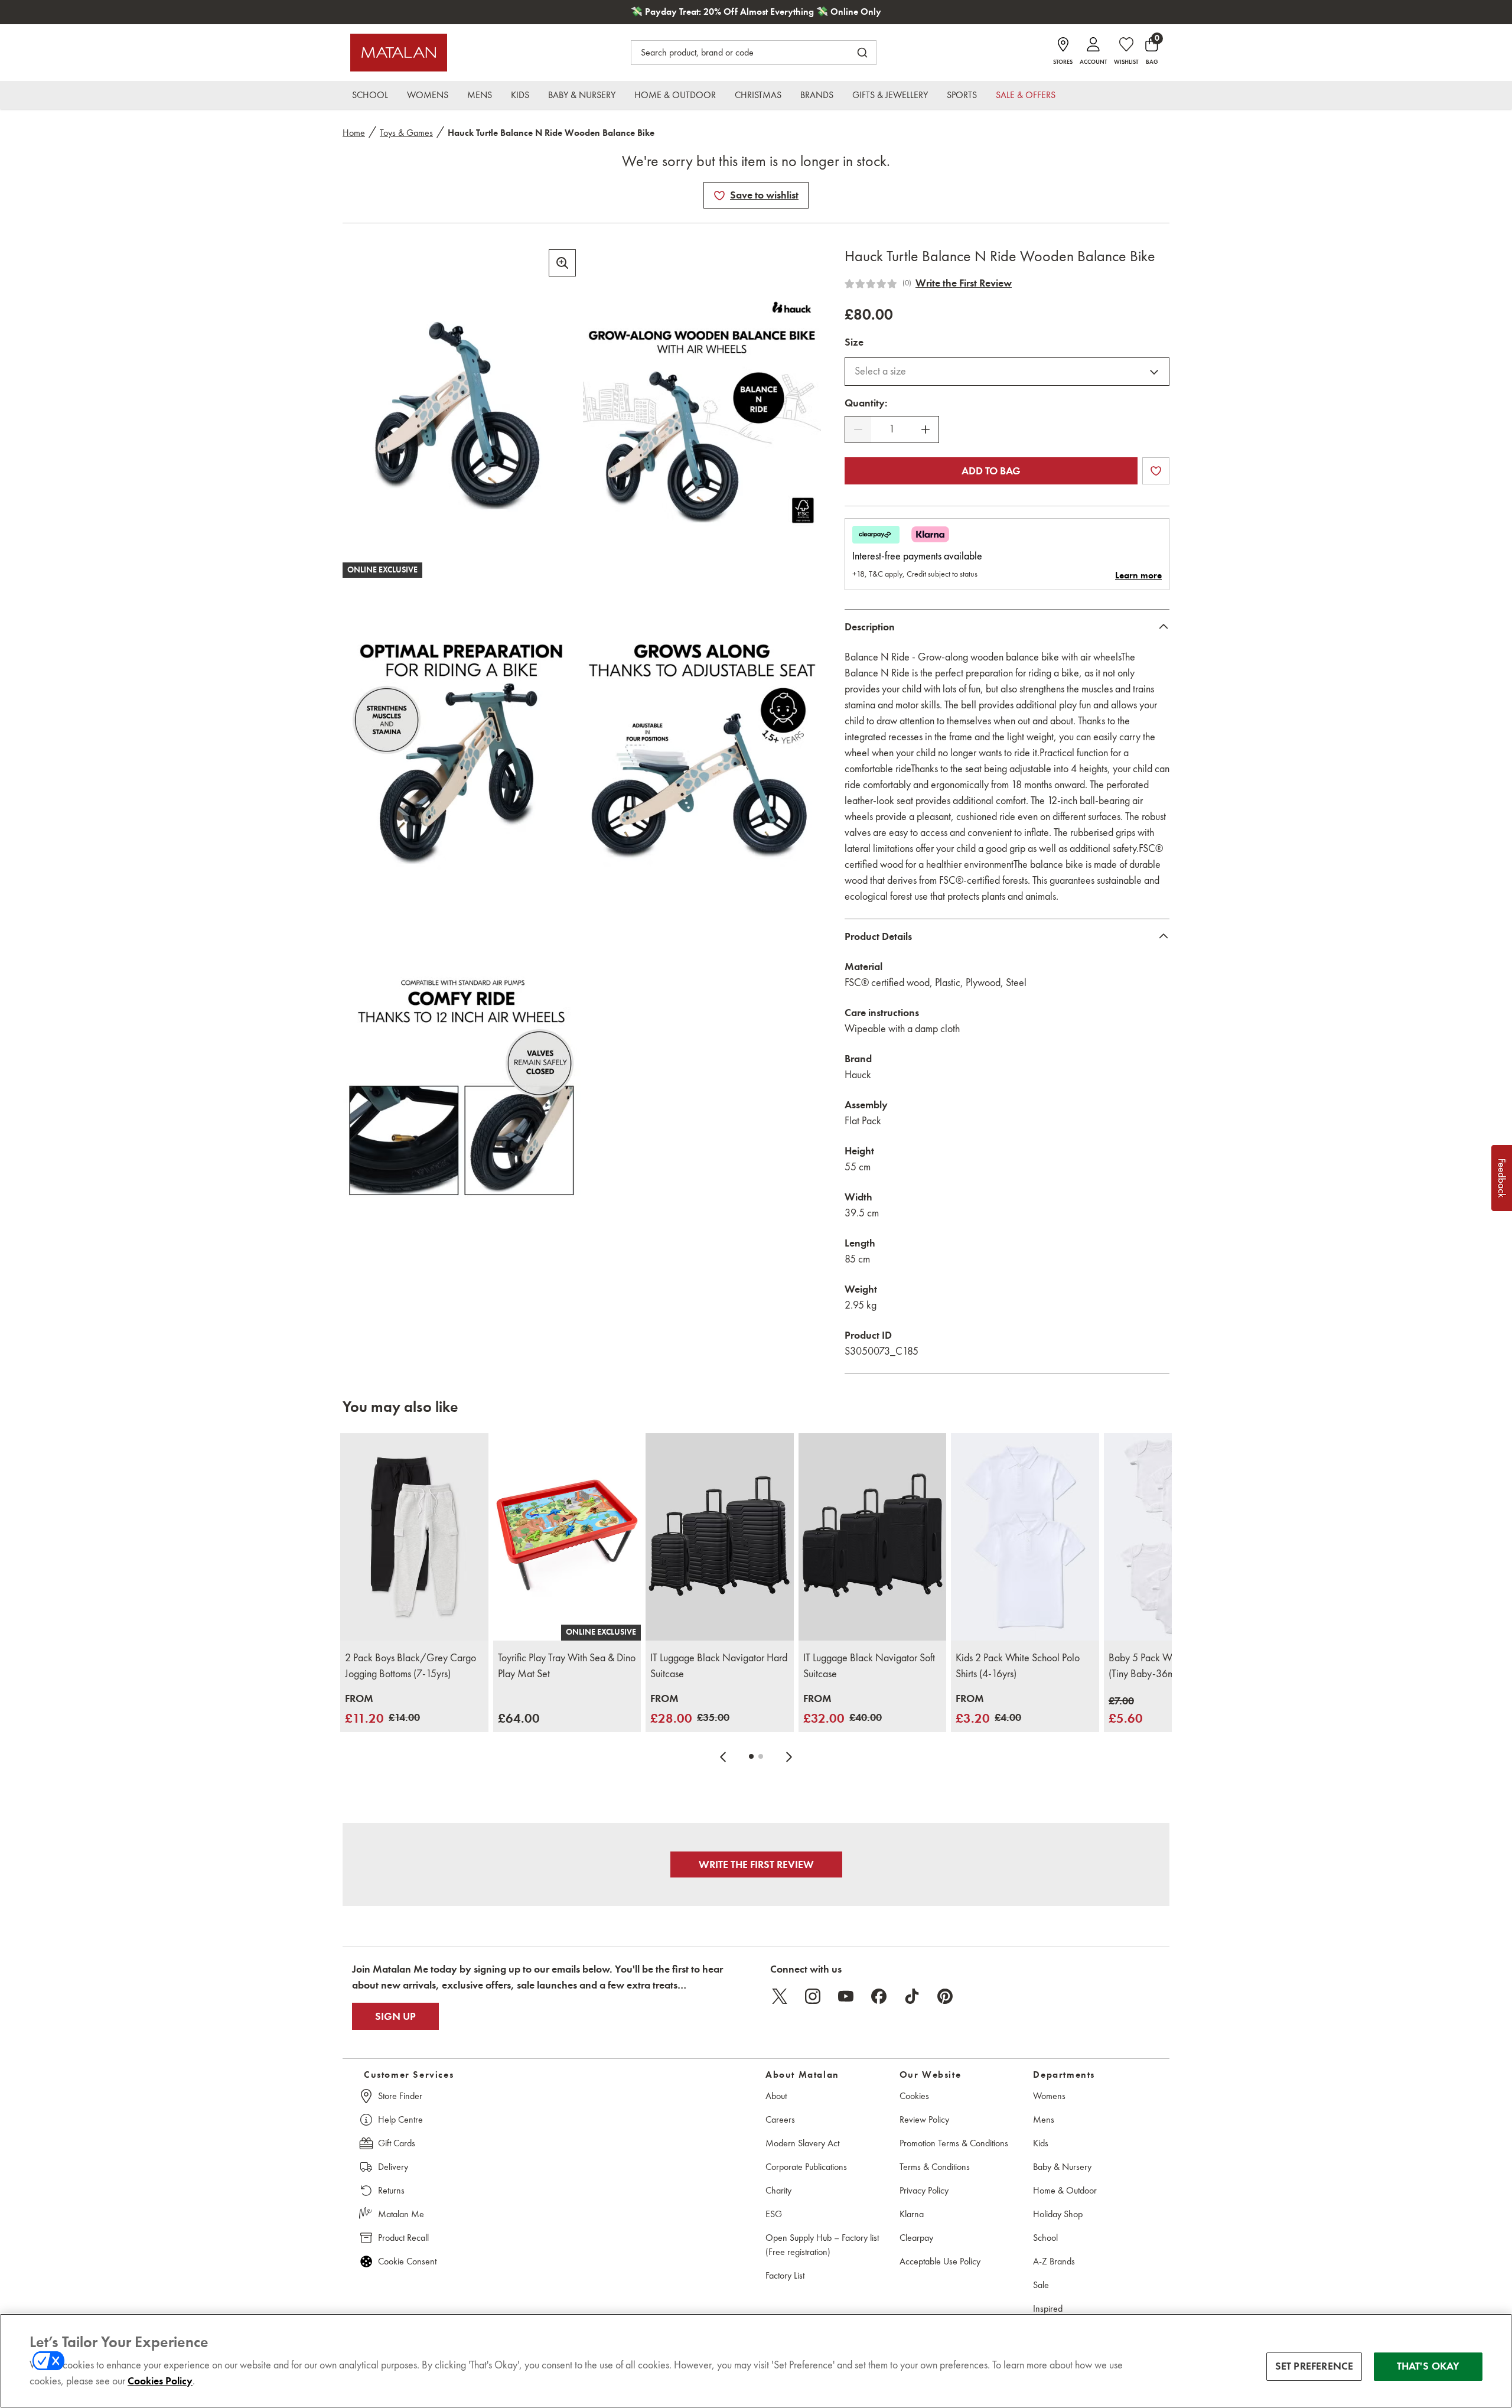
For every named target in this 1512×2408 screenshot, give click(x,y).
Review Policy (924, 2119)
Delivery (393, 2167)
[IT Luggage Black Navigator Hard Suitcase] (720, 1537)
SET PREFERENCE (1314, 2366)
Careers (780, 2119)
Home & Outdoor (1065, 2190)
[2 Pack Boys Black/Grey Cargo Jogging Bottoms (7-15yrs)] (414, 1537)
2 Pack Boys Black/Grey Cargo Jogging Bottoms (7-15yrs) (410, 1666)
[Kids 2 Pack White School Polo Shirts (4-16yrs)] (1025, 1537)
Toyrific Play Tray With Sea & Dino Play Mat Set (567, 1666)
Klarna (912, 2214)
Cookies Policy (160, 2381)
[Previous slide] (723, 1756)
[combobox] (1007, 372)
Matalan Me (401, 2214)
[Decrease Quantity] (858, 429)
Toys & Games (406, 133)
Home (354, 133)
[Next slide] (789, 1756)
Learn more (1138, 575)
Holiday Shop (1058, 2214)
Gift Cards (397, 2143)
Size (854, 342)
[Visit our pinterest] (945, 1996)
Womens (1049, 2096)
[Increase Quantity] (926, 429)
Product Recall (403, 2238)
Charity (778, 2190)
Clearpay (916, 2238)
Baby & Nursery (1062, 2167)
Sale (1041, 2285)
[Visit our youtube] (846, 1996)
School (1045, 2238)
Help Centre (400, 2119)
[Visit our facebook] (879, 1996)
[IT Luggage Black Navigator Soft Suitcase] (873, 1537)
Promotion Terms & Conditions (954, 2143)
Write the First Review (964, 283)
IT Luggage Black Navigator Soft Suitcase (869, 1666)
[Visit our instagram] (813, 1996)
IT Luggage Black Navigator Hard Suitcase (719, 1666)
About (776, 2096)
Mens (1044, 2119)
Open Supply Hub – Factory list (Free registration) (822, 2245)
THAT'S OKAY (1428, 2366)
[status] (892, 429)
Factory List (785, 2275)
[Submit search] (862, 53)
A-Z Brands (1054, 2261)
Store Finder (400, 2096)
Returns (391, 2190)
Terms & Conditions (935, 2167)
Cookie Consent (407, 2261)
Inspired (1048, 2308)
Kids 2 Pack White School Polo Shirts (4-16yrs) (1018, 1666)
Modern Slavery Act (802, 2143)
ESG (774, 2214)
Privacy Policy (924, 2190)
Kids (1041, 2143)
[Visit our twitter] (780, 1996)
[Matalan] (399, 53)
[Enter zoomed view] (562, 263)
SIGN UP (395, 2016)
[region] (756, 2361)
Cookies (914, 2096)
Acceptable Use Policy (940, 2261)
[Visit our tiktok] (912, 1996)
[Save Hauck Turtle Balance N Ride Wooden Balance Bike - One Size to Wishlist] (719, 196)
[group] (382, 1709)
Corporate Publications (806, 2167)
